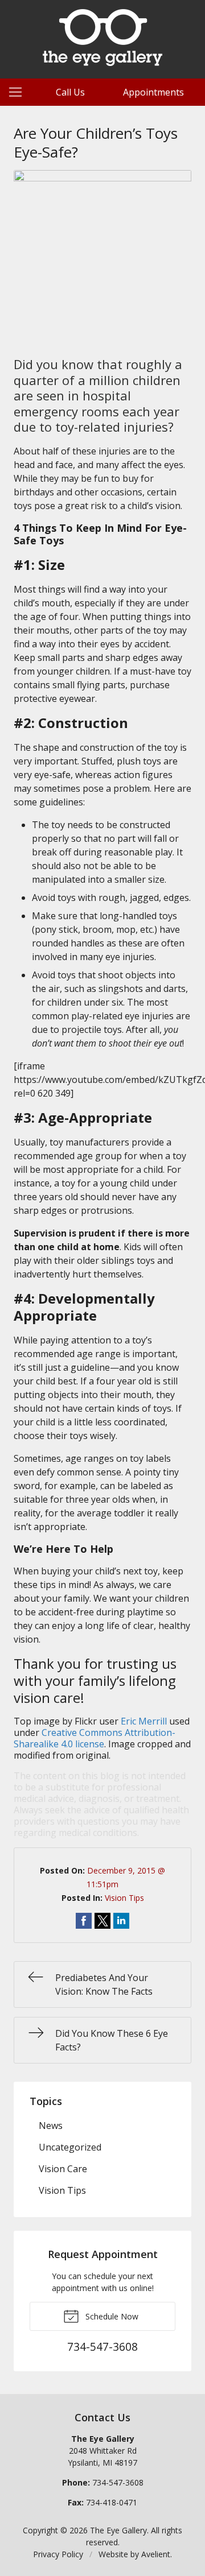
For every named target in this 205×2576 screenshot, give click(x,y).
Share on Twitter (102, 1921)
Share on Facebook (84, 1921)
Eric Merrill (144, 1721)
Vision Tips (124, 1898)
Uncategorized (70, 2147)
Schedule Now (111, 2316)
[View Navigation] (19, 92)
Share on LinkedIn (121, 1921)
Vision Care (63, 2169)
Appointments (153, 92)
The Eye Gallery (118, 2530)
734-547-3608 (118, 2482)
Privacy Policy (58, 2554)
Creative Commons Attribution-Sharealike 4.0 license (95, 1738)
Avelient (156, 2554)
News (51, 2126)
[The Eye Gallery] (102, 38)
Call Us (70, 92)
